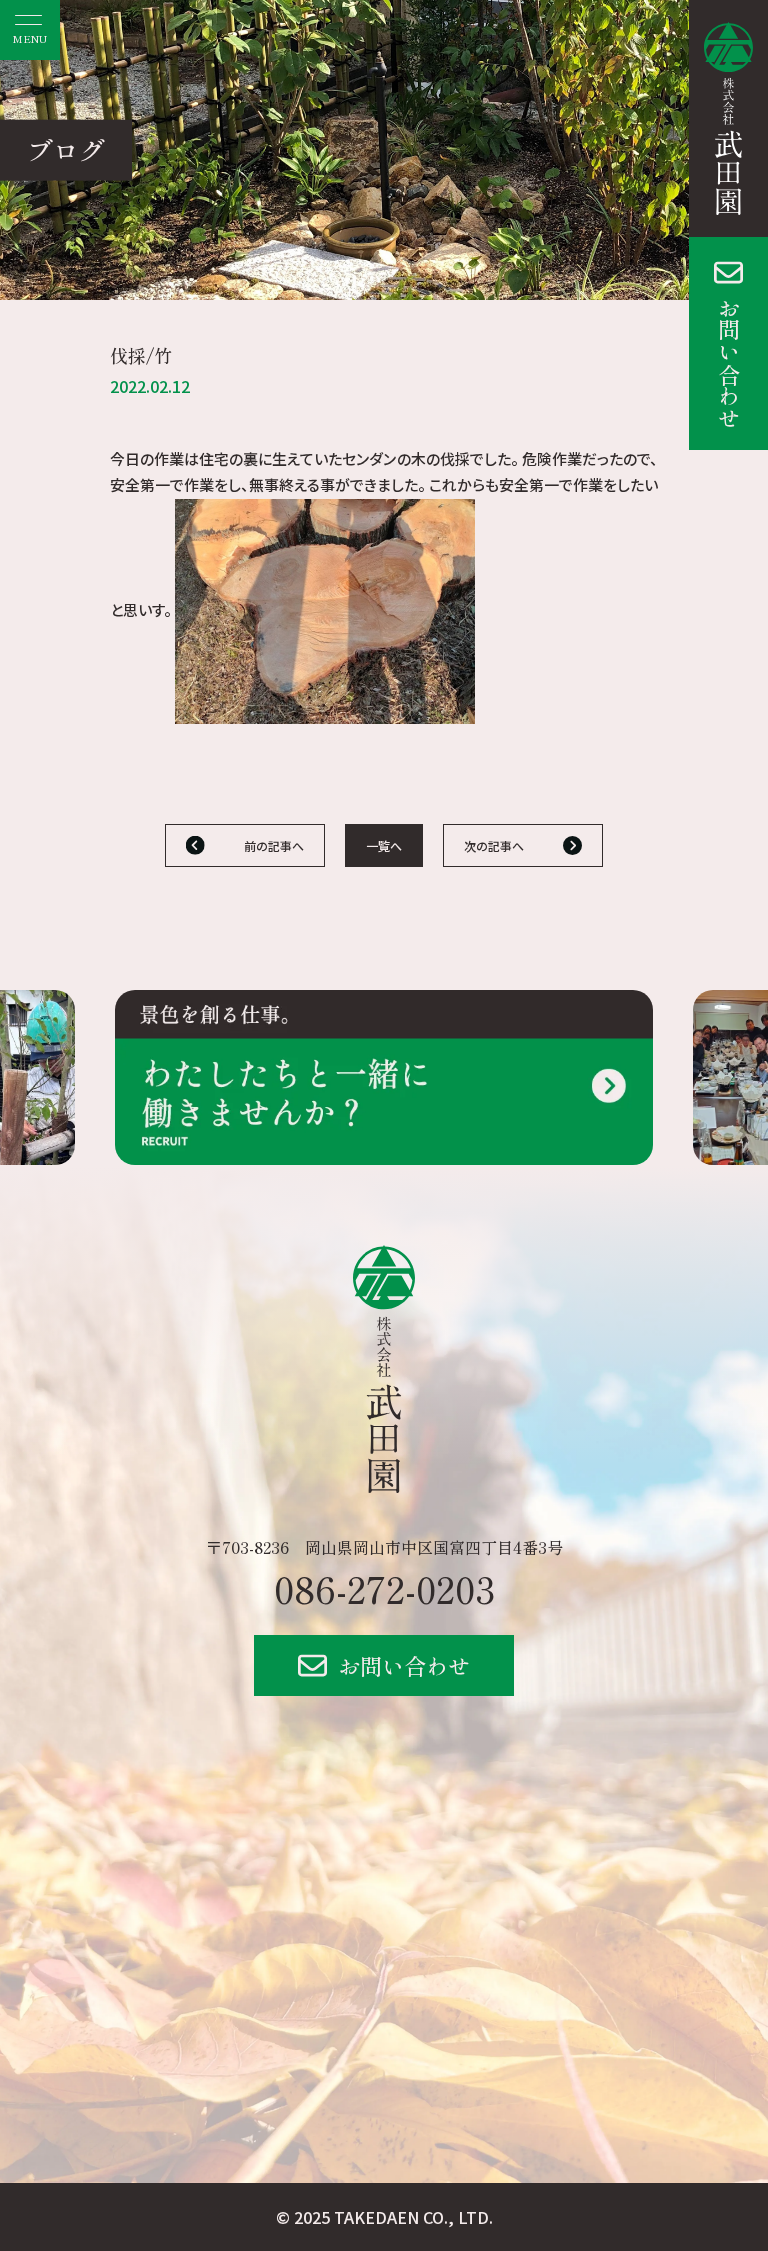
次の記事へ (494, 845)
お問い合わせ (729, 363)
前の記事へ (274, 845)
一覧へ (384, 845)
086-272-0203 (384, 1588)
